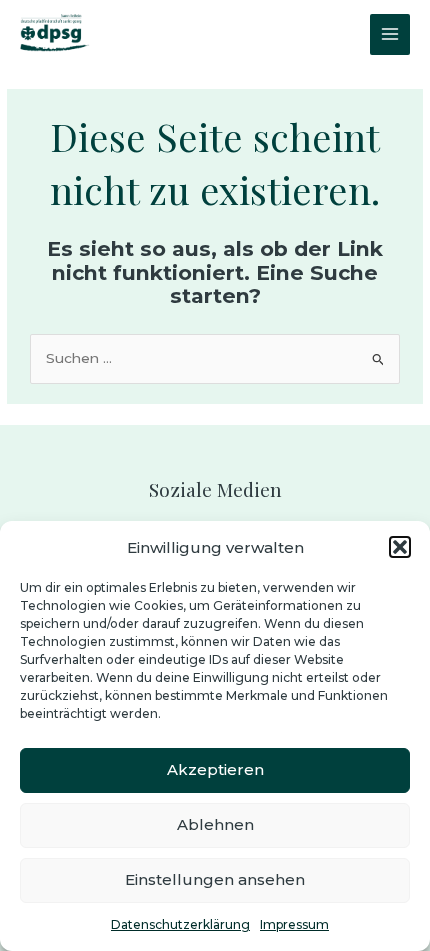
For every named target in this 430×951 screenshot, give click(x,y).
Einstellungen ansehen (215, 879)
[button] (400, 547)
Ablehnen (215, 824)
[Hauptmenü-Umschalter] (390, 34)
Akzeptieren (215, 769)
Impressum (294, 924)
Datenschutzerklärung (180, 924)
